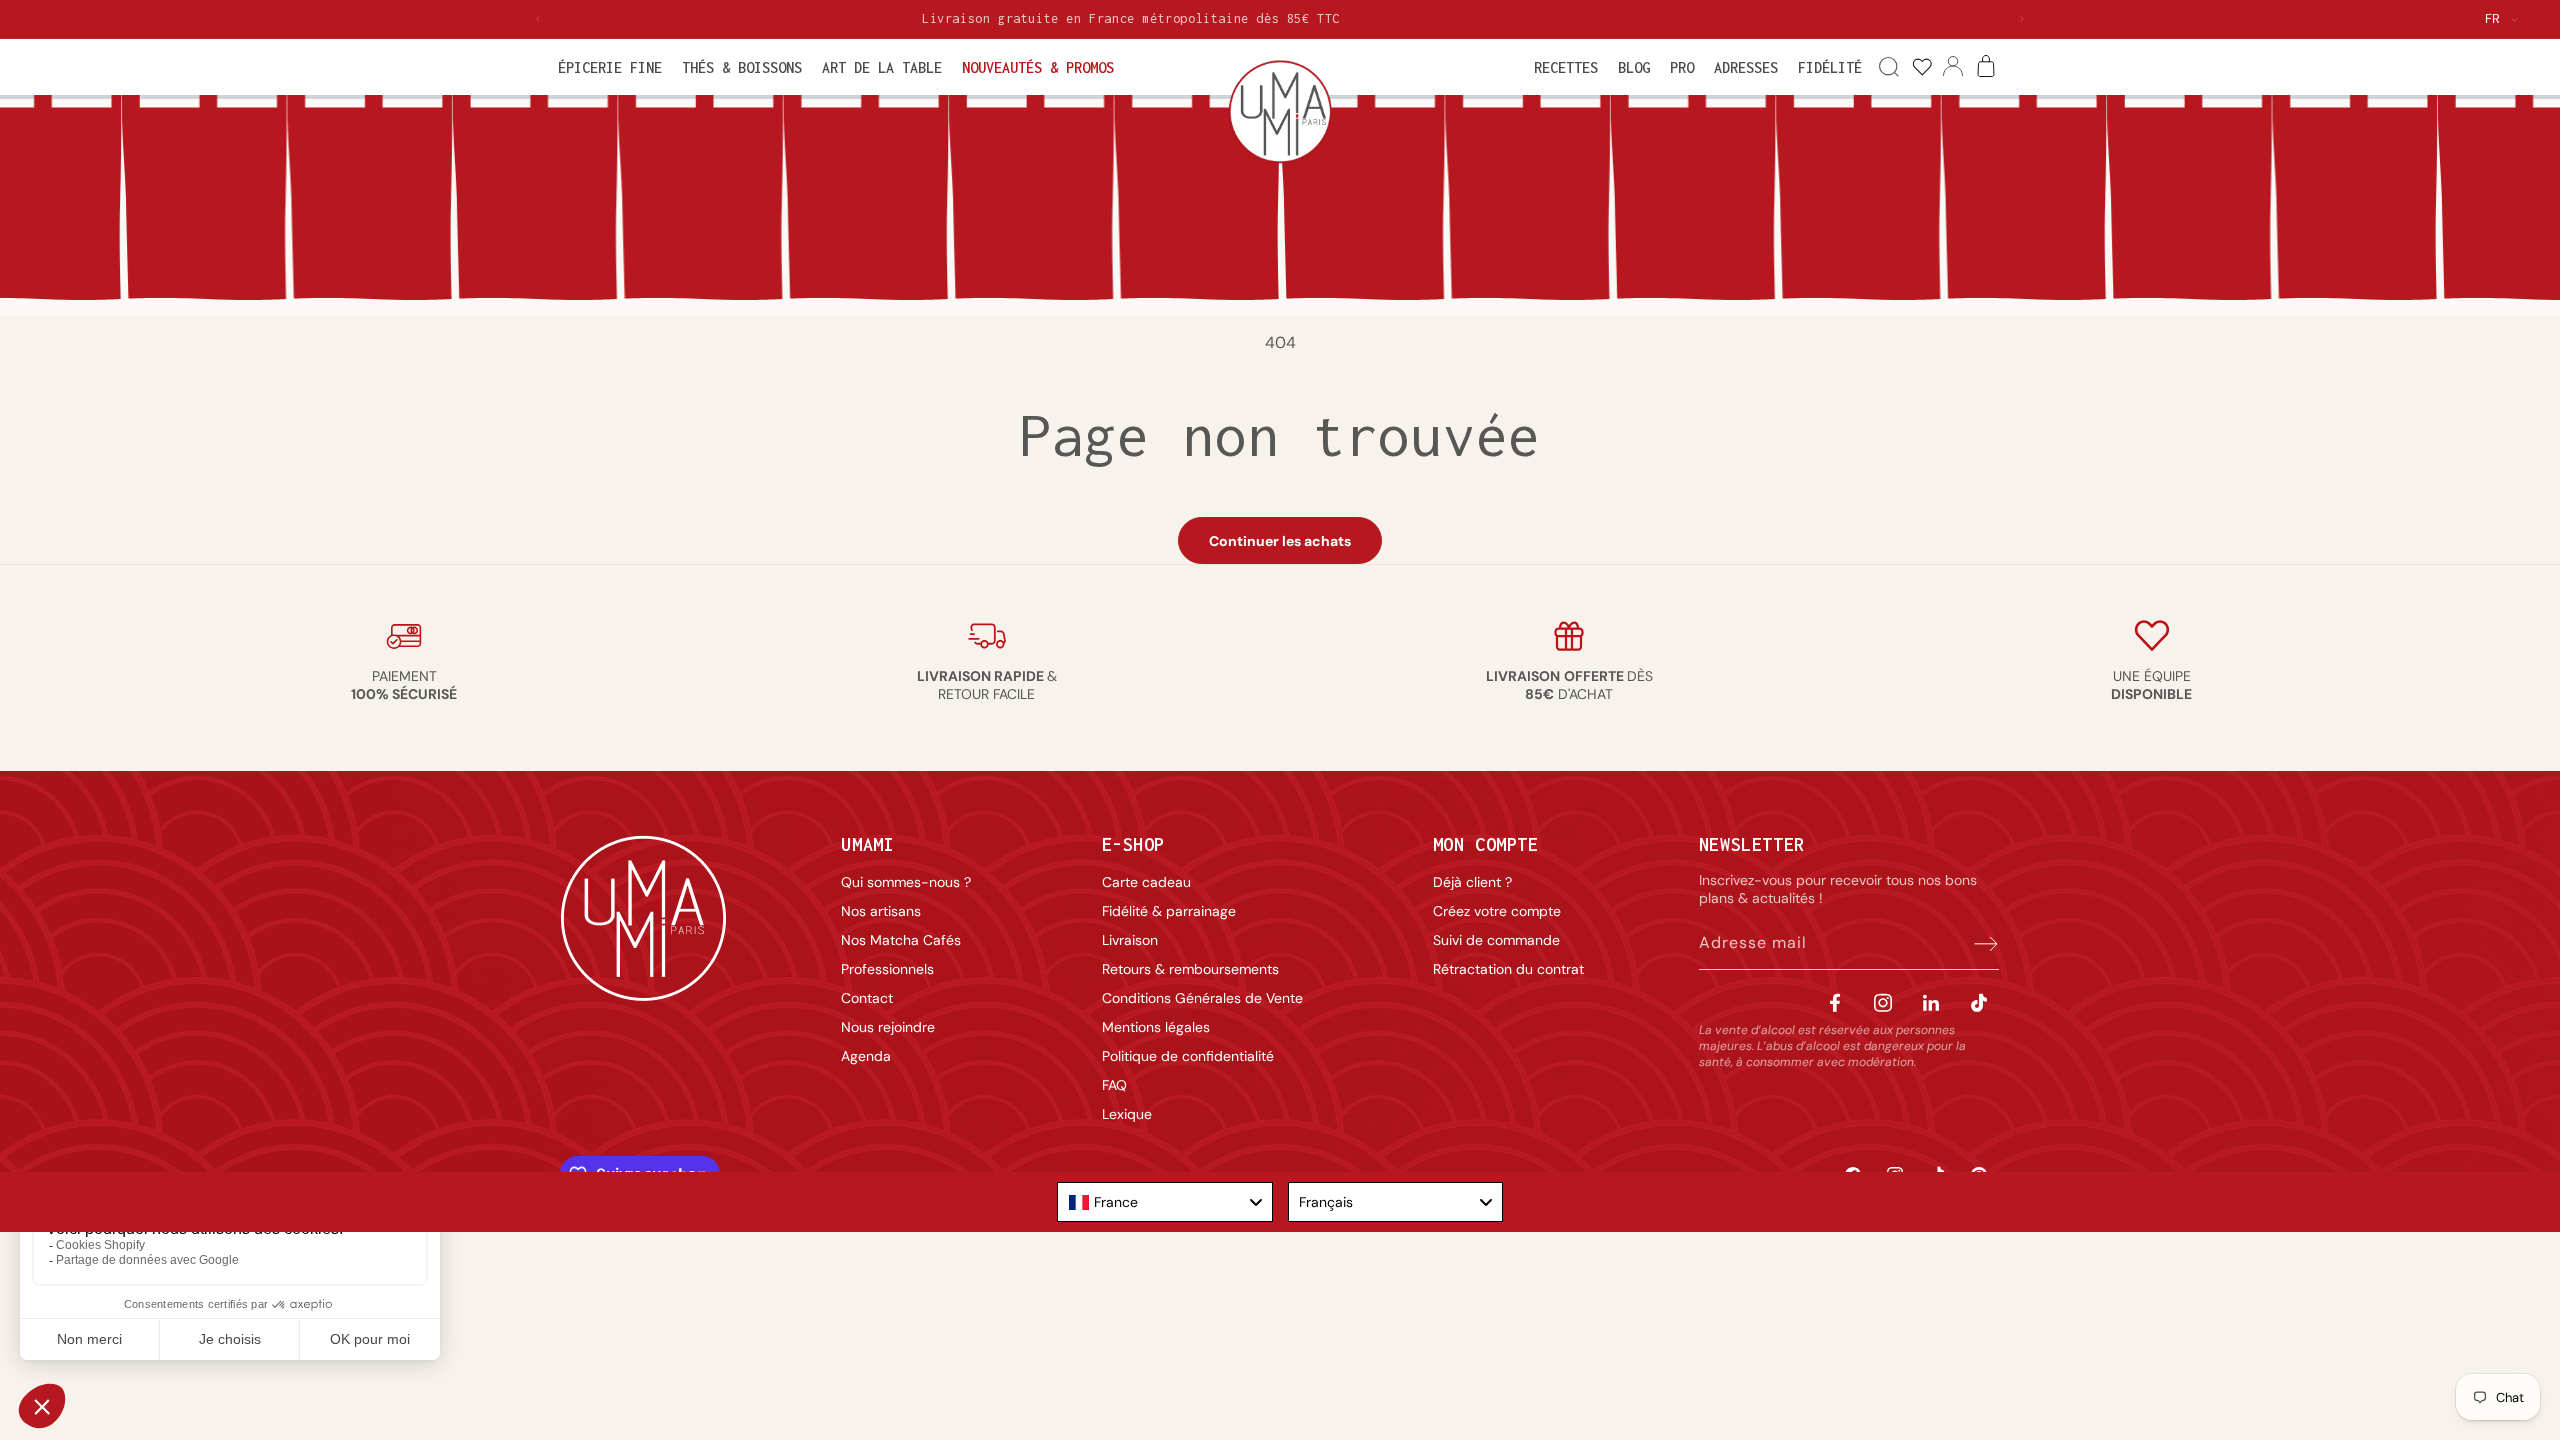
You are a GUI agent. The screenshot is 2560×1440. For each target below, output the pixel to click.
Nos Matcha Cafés (901, 940)
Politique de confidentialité (1188, 1056)
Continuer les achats (1280, 541)
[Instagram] (1883, 1002)
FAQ (1114, 1085)
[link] (1921, 67)
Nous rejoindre (888, 1027)
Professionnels (887, 969)
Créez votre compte (1497, 911)
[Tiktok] (1979, 1002)
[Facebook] (1835, 1002)
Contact (867, 998)
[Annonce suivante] (2022, 19)
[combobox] (1165, 1202)
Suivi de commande (1496, 940)
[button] (610, 67)
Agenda (866, 1056)
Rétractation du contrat (1508, 969)
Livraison (1130, 940)
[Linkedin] (1931, 1002)
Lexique (1127, 1114)
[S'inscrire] (1977, 943)
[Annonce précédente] (538, 19)
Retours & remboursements (1190, 969)
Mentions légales (1156, 1027)
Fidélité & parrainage (1169, 911)
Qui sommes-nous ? (906, 882)
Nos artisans (881, 911)
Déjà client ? (1472, 882)
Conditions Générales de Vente (1202, 998)
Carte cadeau (1146, 882)
